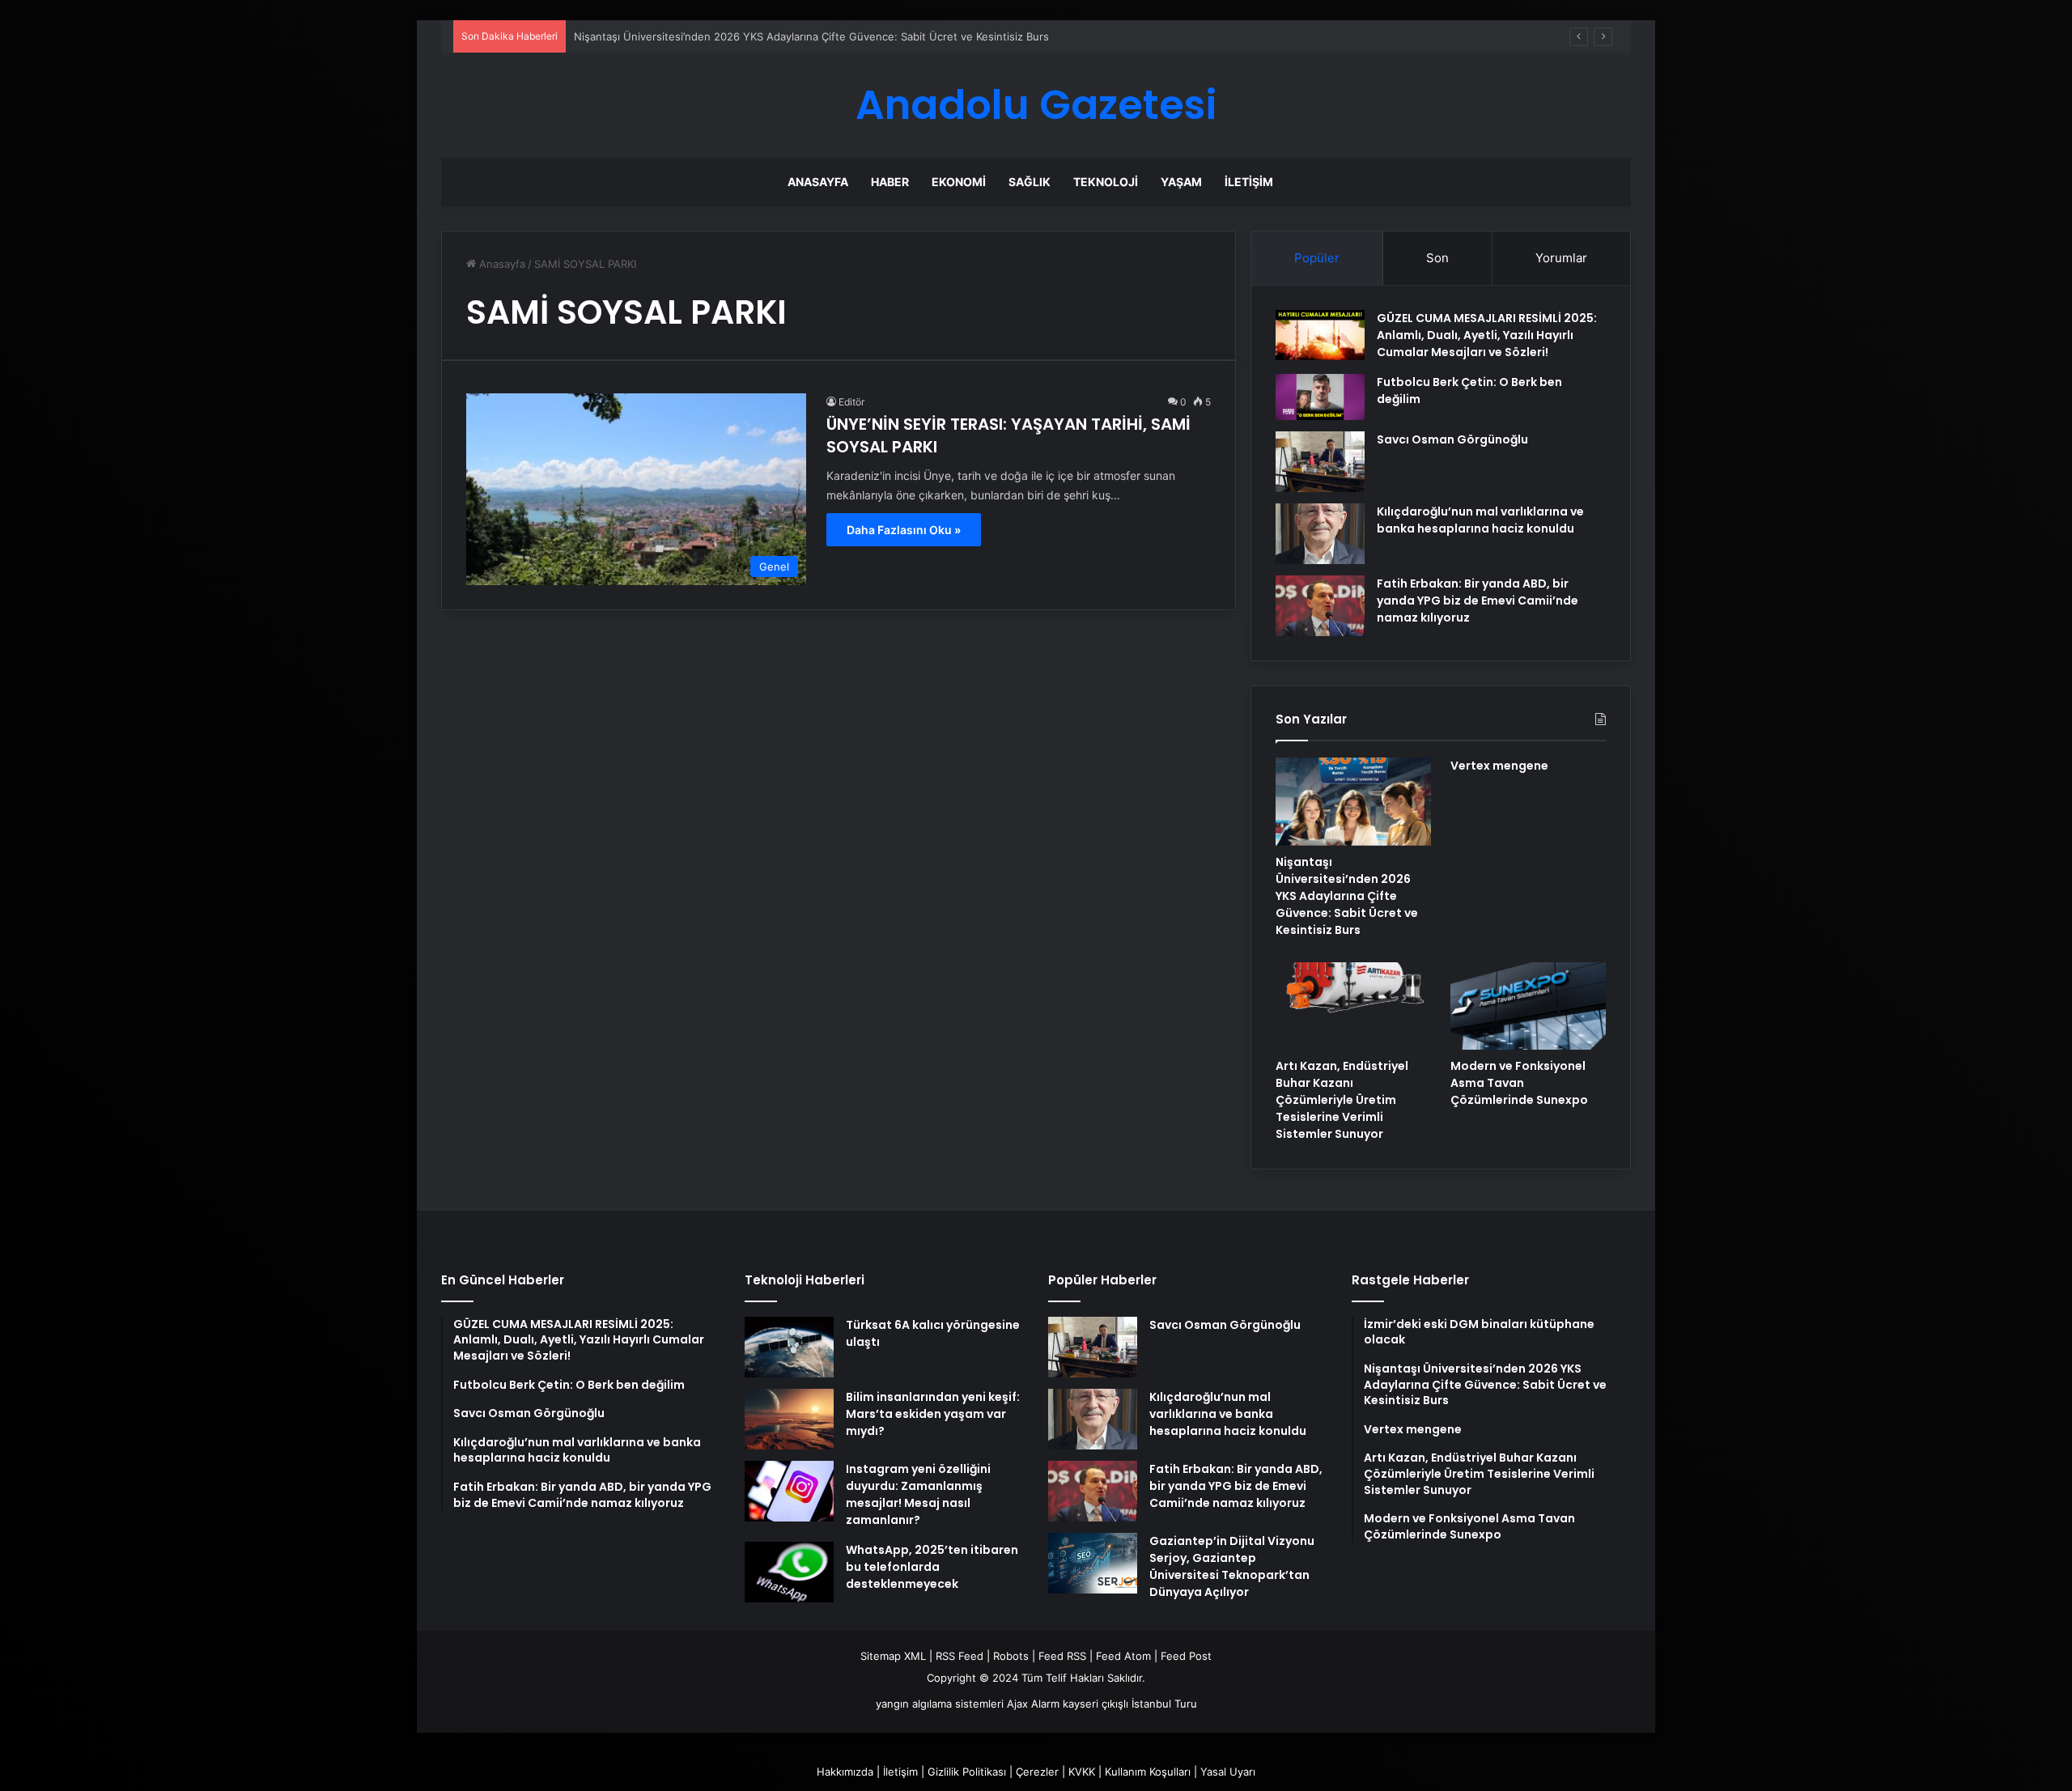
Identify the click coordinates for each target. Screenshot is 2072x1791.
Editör (851, 402)
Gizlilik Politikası (967, 1772)
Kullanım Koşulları (1148, 1772)
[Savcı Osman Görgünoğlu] (1320, 462)
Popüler (1317, 258)
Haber (890, 182)
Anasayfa (818, 182)
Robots (1011, 1656)
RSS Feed (960, 1656)
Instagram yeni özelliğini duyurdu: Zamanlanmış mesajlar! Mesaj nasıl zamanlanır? (918, 1494)
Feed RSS (1062, 1656)
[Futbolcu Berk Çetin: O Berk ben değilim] (1320, 397)
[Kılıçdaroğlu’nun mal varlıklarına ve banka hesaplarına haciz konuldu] (1320, 534)
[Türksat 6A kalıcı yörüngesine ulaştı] (789, 1347)
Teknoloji (1106, 182)
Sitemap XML (893, 1656)
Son (1437, 258)
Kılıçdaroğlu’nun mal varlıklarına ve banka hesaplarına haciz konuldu (1480, 520)
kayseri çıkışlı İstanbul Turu (1130, 1704)
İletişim (1249, 182)
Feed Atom (1123, 1656)
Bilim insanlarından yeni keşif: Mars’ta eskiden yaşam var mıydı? (933, 1414)
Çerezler (1037, 1772)
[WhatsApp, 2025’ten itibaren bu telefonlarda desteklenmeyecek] (789, 1572)
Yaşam (1181, 182)
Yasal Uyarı (1228, 1772)
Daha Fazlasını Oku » (904, 530)
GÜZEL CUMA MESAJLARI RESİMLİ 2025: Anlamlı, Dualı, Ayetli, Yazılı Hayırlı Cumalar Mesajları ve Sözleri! (1487, 335)
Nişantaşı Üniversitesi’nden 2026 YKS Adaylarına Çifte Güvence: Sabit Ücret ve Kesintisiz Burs (811, 36)
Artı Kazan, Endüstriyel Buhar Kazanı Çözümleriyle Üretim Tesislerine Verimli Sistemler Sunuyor (1342, 1100)
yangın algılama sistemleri (940, 1704)
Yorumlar (1561, 258)
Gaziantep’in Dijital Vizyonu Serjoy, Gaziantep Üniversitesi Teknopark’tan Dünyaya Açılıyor (1232, 1566)
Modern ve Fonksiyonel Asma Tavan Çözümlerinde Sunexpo (1519, 1083)
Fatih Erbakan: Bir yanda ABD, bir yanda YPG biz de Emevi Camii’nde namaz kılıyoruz (1478, 601)
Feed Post (1186, 1656)
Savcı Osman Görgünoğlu (1452, 439)
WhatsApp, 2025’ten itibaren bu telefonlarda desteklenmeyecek (932, 1567)
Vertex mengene (1499, 766)
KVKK (1082, 1772)
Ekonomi (959, 182)
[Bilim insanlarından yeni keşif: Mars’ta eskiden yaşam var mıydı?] (789, 1419)
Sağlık (1030, 182)
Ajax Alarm (1033, 1704)
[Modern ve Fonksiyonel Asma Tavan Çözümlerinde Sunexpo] (1528, 1006)
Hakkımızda (845, 1772)
